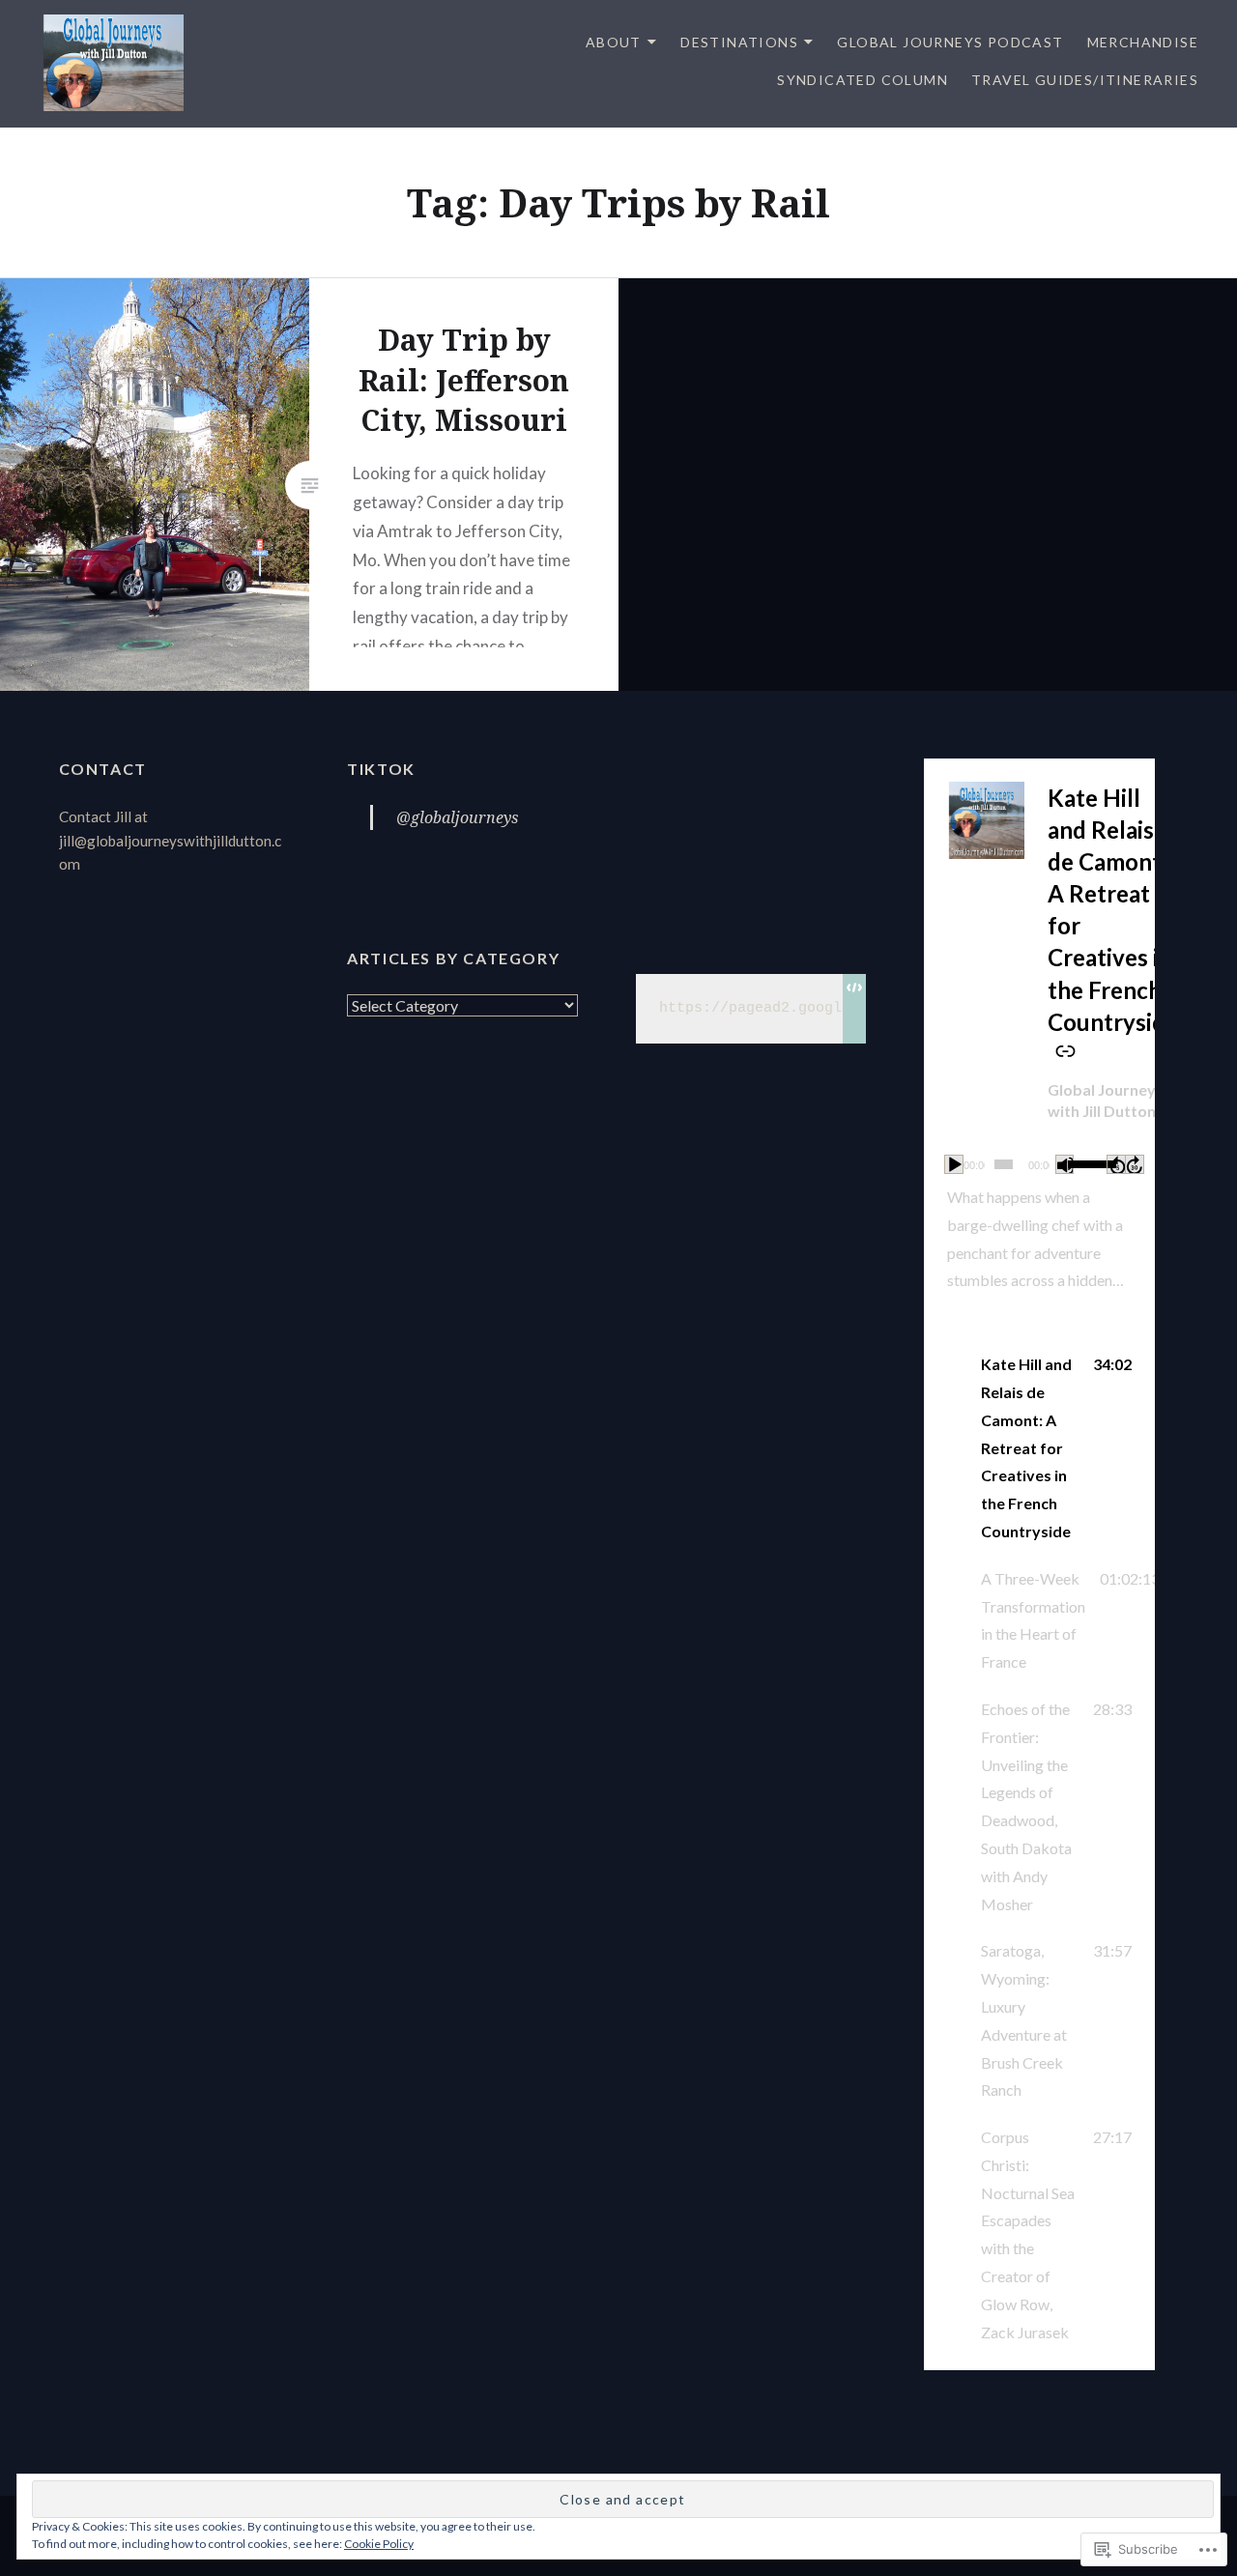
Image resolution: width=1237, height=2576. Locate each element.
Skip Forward (1135, 1164)
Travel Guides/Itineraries (1085, 80)
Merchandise (1143, 42)
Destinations (739, 42)
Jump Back (1116, 1164)
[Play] (954, 1164)
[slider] (1084, 1162)
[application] (1039, 1164)
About (614, 42)
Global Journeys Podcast (950, 42)
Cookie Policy (379, 2544)
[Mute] (1064, 1164)
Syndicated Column (863, 80)
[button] (1039, 1448)
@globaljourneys (457, 817)
